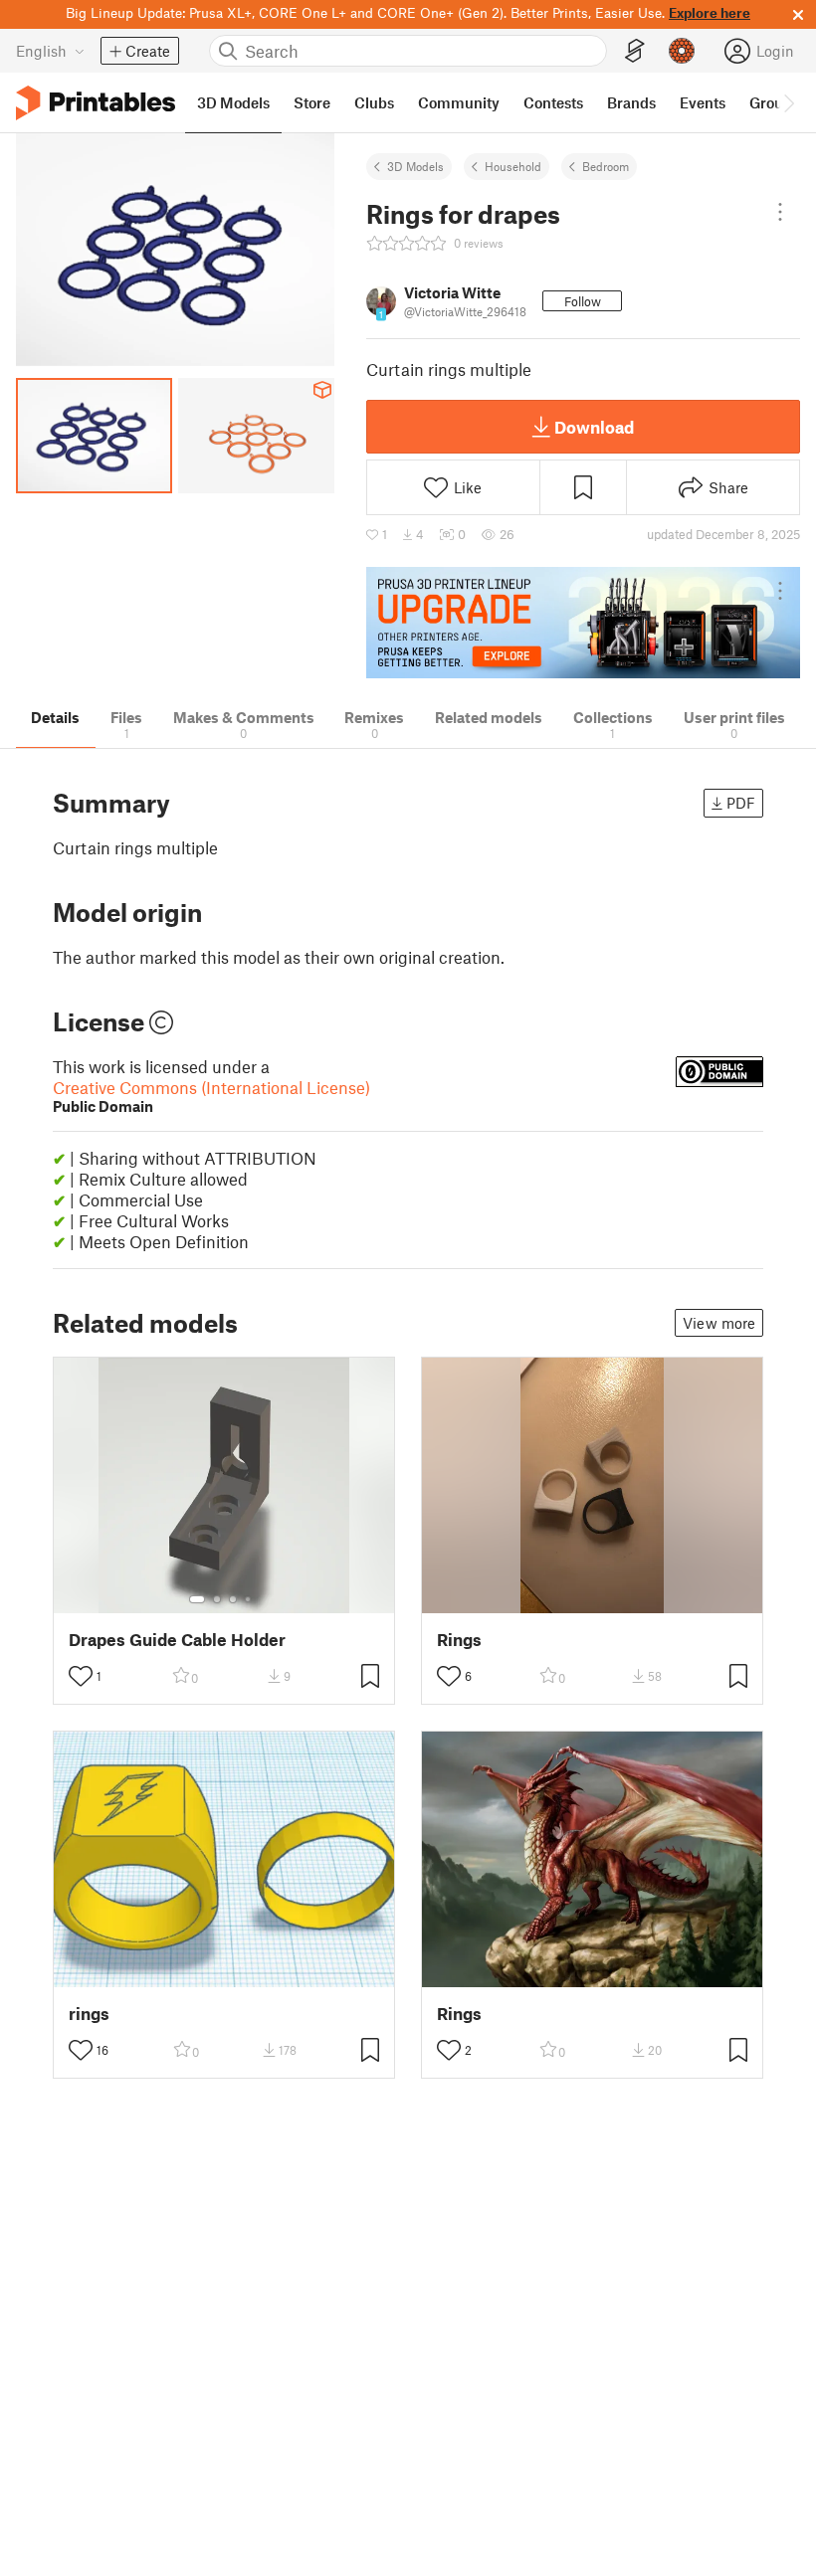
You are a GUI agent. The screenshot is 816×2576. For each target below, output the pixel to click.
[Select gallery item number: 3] (233, 1599)
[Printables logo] (96, 103)
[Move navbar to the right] (788, 102)
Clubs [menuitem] (374, 102)
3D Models (415, 166)
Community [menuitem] (459, 102)
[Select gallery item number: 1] (197, 1599)
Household (513, 166)
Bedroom (606, 166)
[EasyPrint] (635, 51)
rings (89, 2014)
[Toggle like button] (81, 1676)
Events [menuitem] (703, 102)
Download (594, 427)
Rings (459, 1640)
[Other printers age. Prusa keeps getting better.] (583, 623)
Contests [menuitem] (553, 102)
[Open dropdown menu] (780, 212)
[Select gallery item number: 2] (217, 1599)
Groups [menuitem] (774, 102)
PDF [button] (741, 803)
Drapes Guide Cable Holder (177, 1640)
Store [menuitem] (312, 102)
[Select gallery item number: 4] (249, 1599)
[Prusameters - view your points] (682, 51)
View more (719, 1323)
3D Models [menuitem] (233, 102)
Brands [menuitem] (631, 102)
